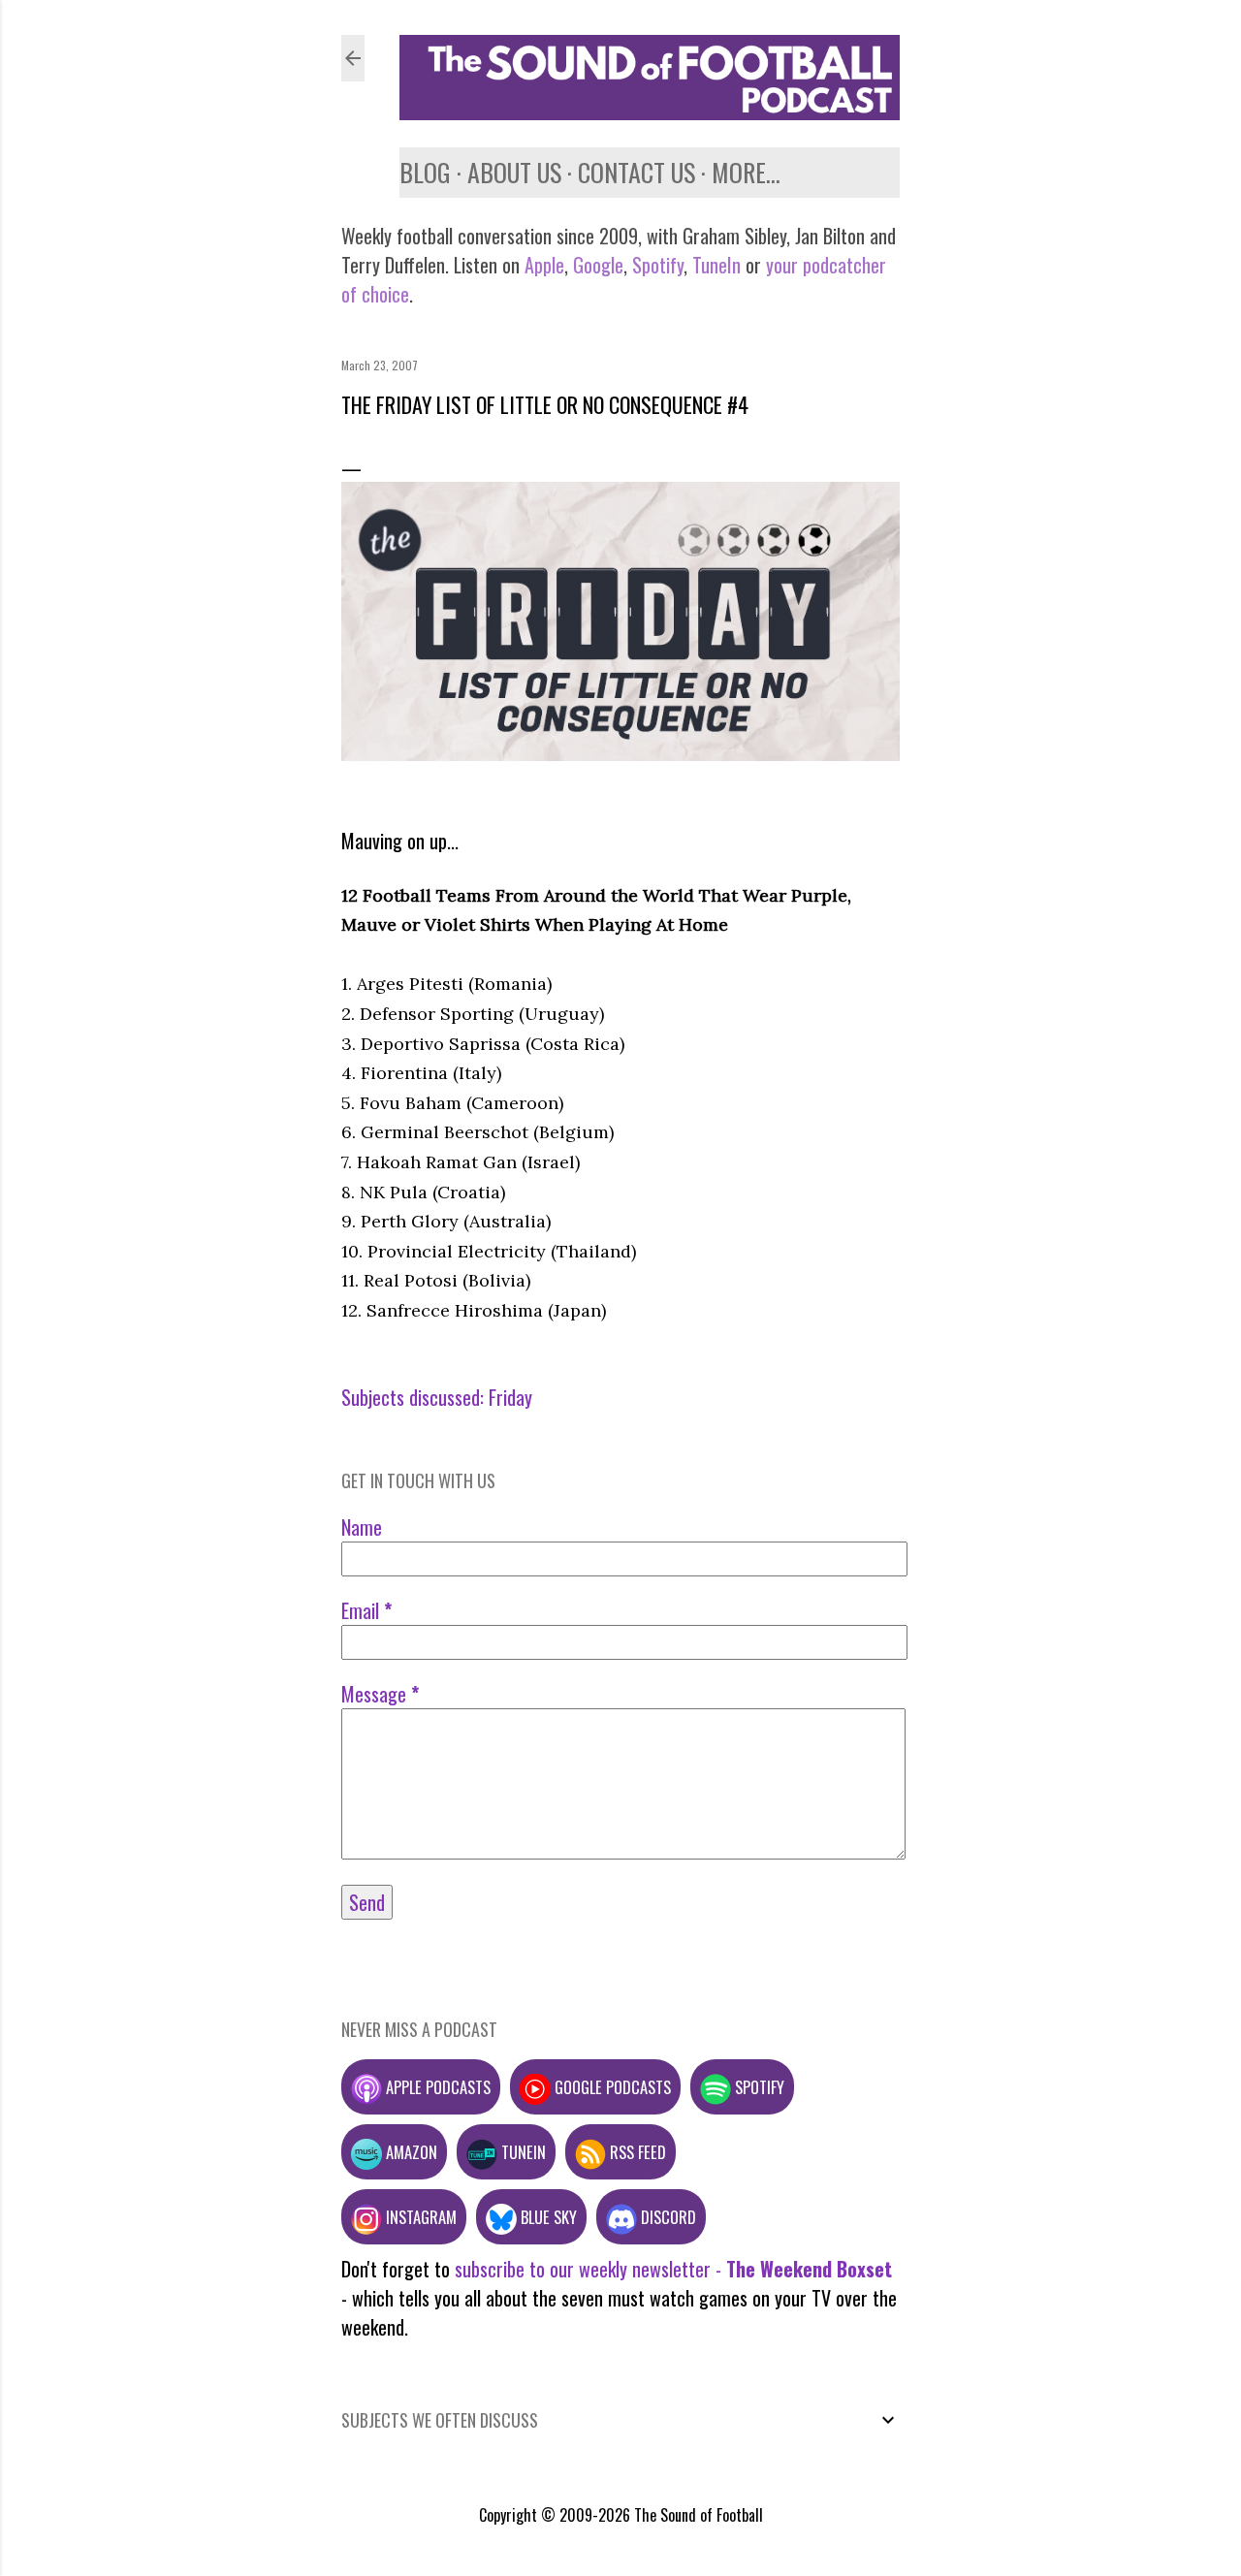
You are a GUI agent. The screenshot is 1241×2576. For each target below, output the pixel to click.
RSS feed (636, 2152)
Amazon (410, 2152)
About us (514, 172)
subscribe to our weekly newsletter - (673, 2269)
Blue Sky (547, 2217)
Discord (667, 2217)
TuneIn (716, 265)
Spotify (658, 265)
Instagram (419, 2217)
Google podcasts (611, 2087)
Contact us (636, 172)
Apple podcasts (436, 2087)
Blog (425, 172)
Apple (544, 265)
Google (596, 265)
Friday (510, 1397)
